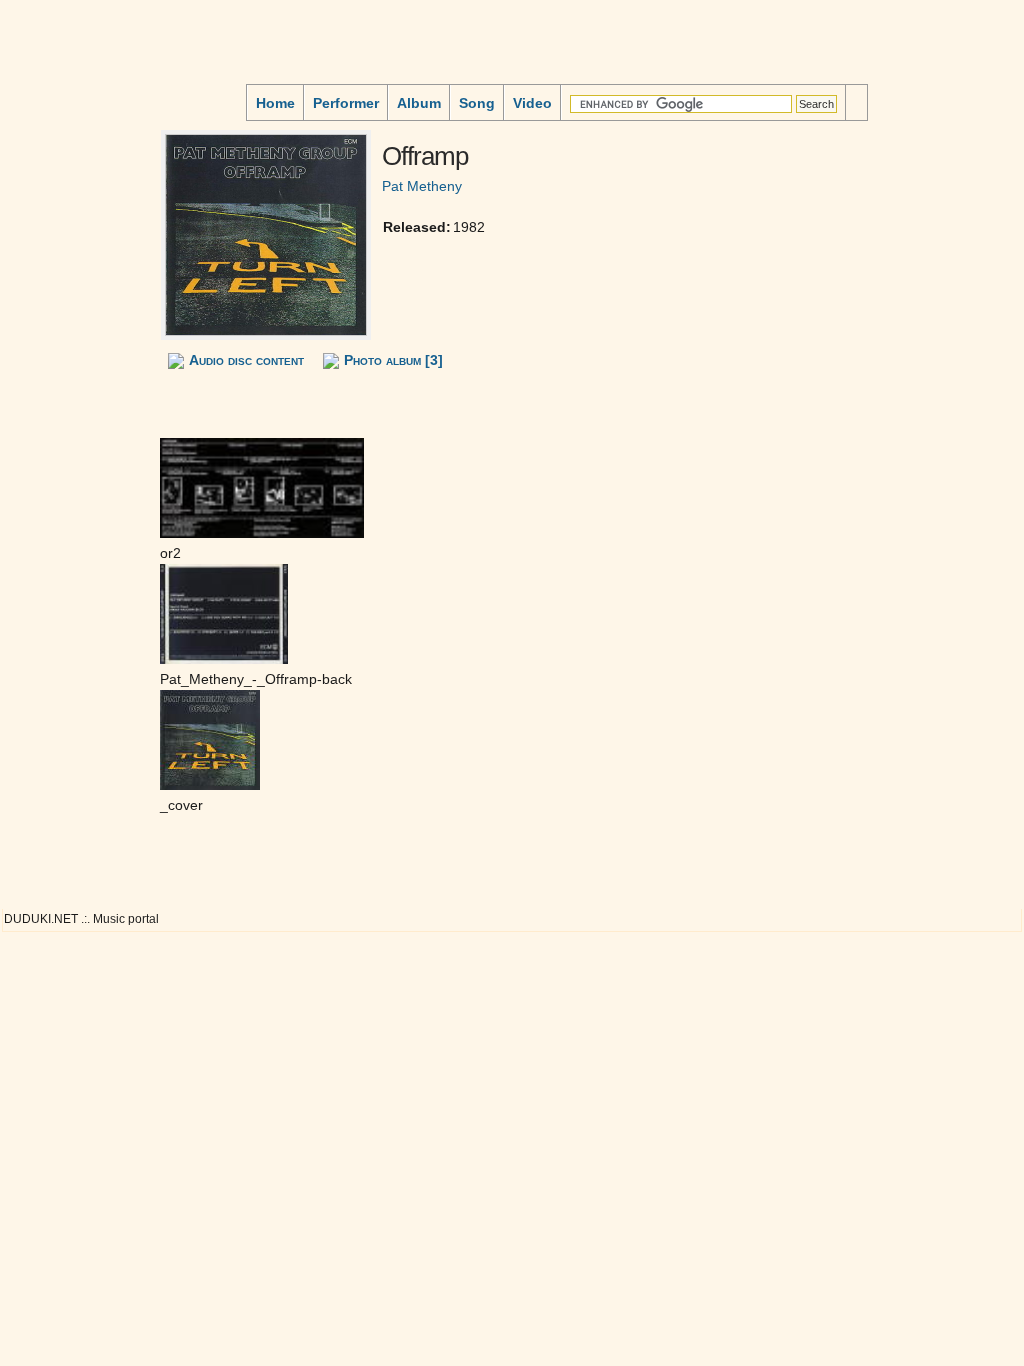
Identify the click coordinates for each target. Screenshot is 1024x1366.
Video (532, 103)
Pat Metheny (422, 186)
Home (275, 103)
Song (477, 103)
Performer (346, 103)
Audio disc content (246, 360)
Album (419, 103)
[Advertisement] (66, 174)
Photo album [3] (393, 360)
